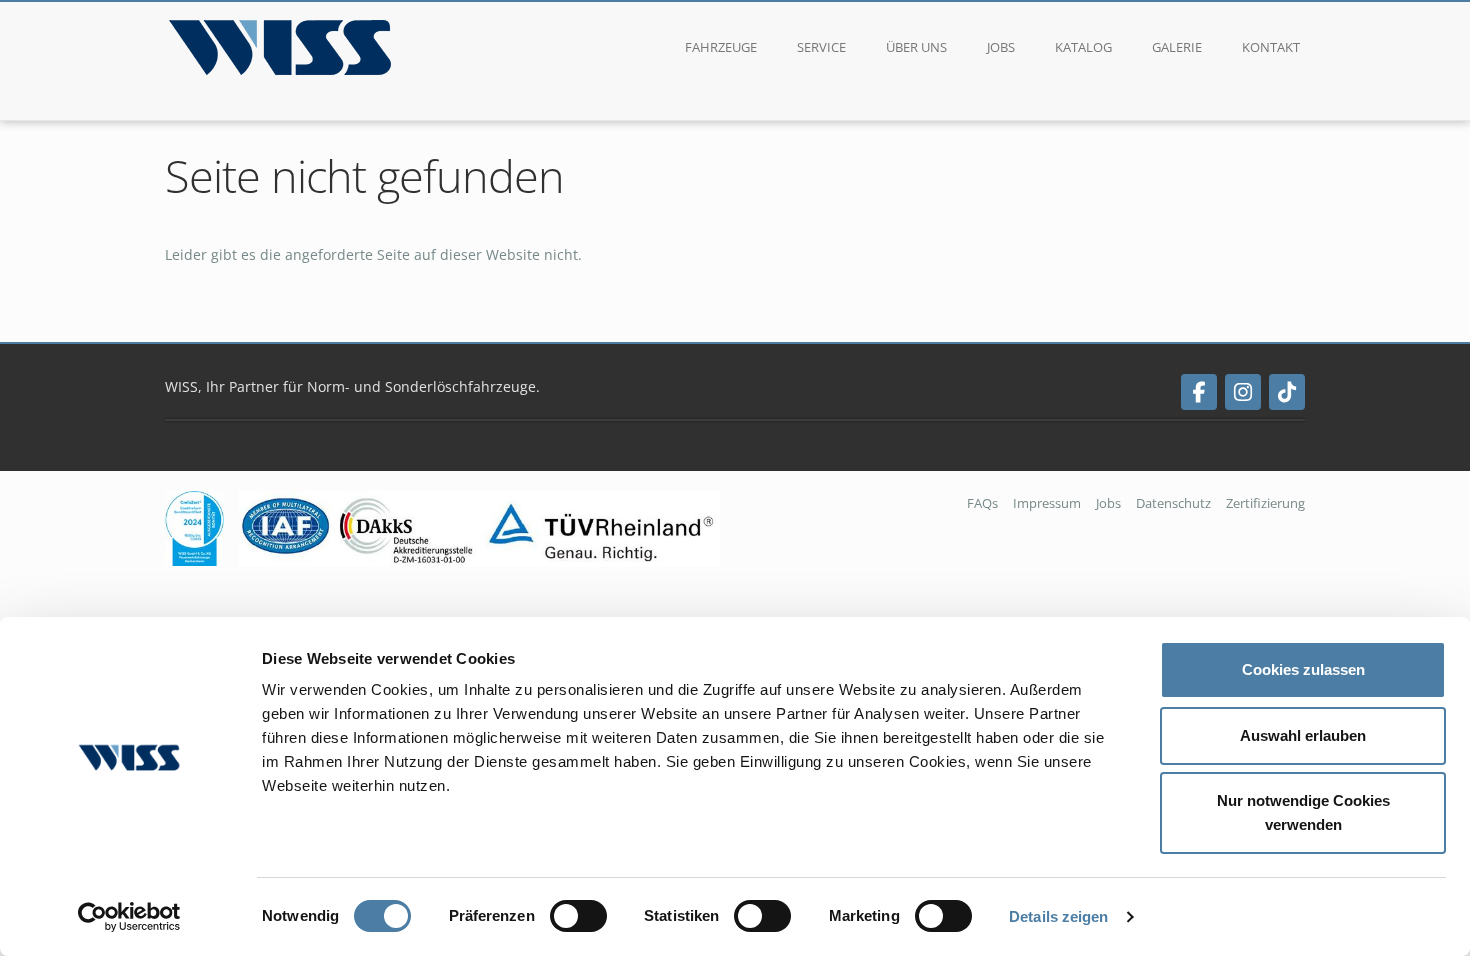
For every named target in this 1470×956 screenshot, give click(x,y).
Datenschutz (1173, 503)
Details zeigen (1058, 916)
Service (821, 47)
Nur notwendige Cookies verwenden (1303, 812)
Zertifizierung (1265, 503)
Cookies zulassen (1303, 669)
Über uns (916, 47)
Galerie (1177, 47)
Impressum (1047, 503)
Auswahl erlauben (1303, 735)
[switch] (578, 916)
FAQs (982, 503)
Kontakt (1271, 47)
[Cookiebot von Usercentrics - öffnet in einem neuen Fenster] (129, 917)
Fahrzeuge (721, 47)
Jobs (1001, 47)
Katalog (1083, 47)
